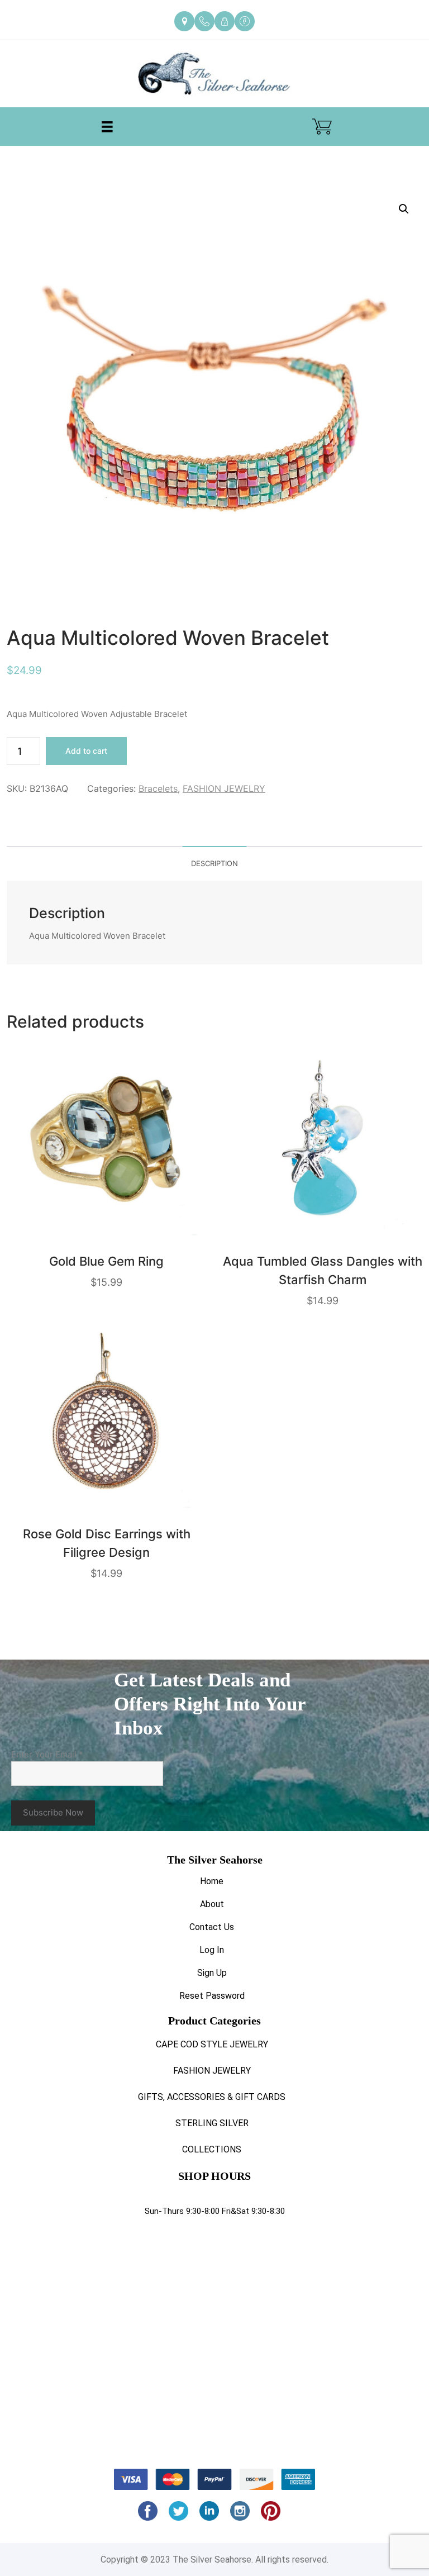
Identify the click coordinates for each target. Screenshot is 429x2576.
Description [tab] (214, 863)
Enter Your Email (47, 1754)
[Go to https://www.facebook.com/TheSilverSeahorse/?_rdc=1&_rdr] (245, 21)
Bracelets (158, 788)
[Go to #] (178, 2511)
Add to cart (86, 751)
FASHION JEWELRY (224, 788)
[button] (404, 209)
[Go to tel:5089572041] (204, 21)
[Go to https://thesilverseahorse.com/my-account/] (225, 21)
